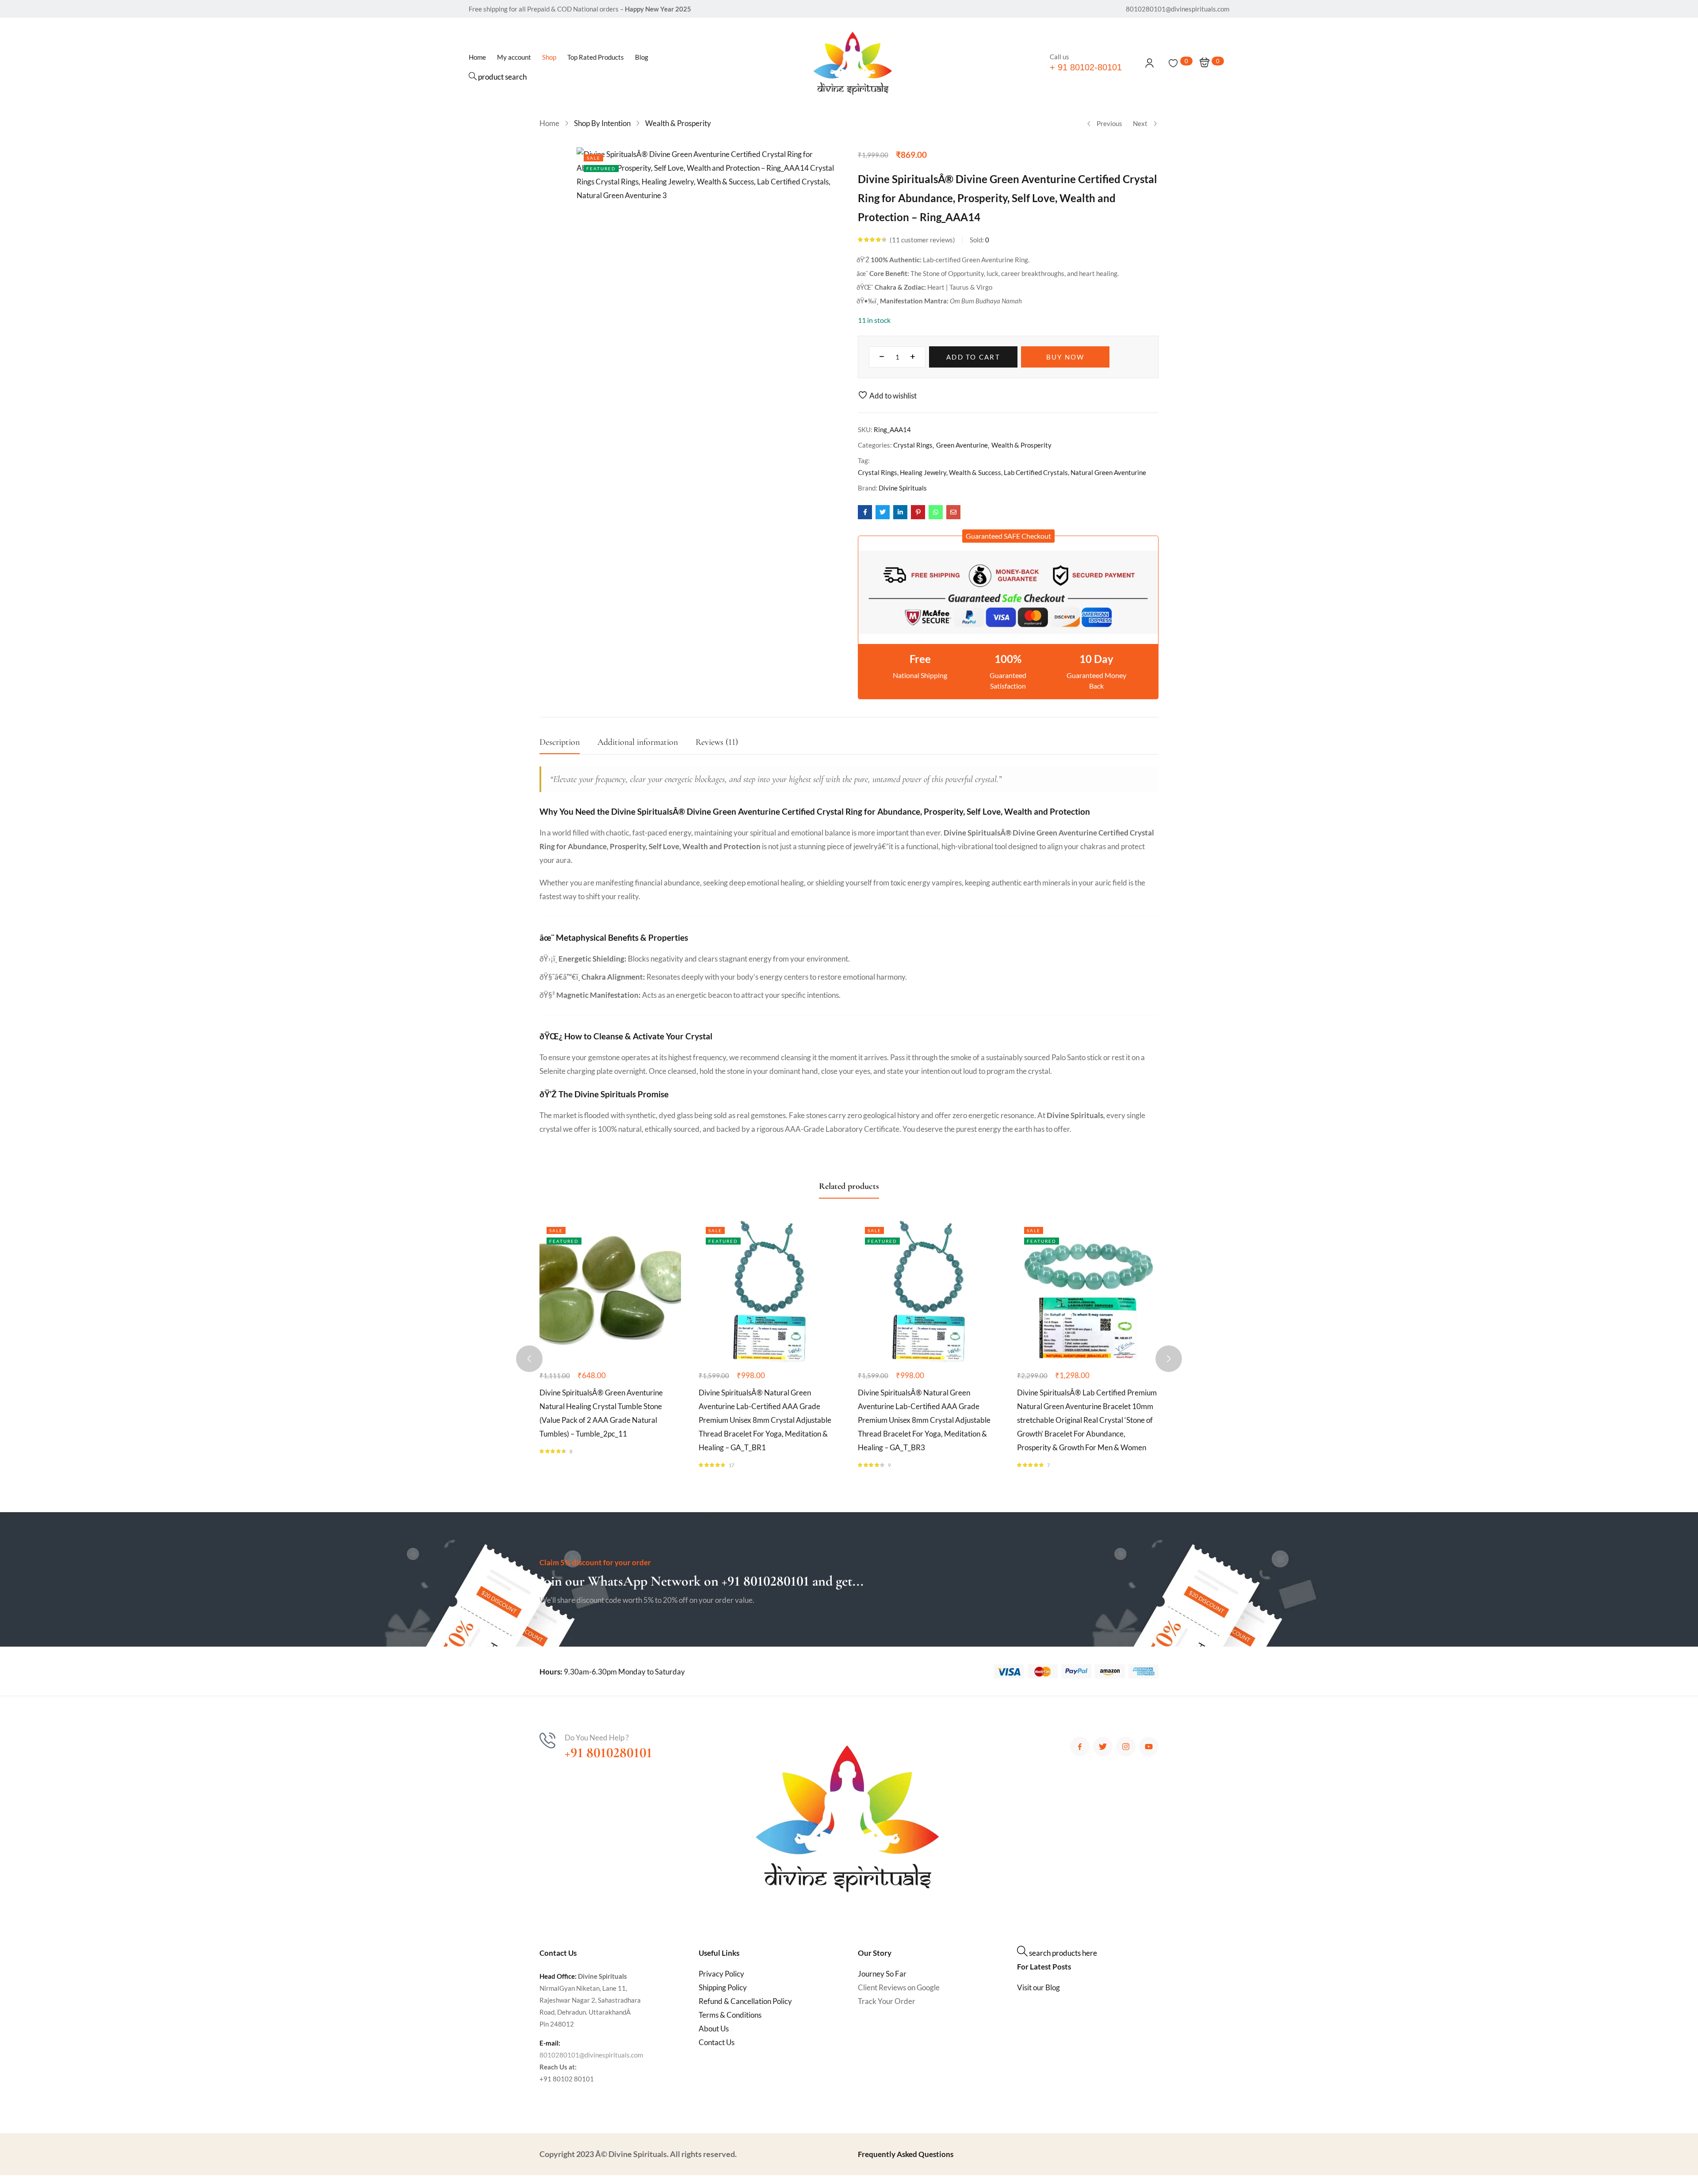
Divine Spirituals (903, 488)
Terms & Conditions (730, 2015)
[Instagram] (1126, 1747)
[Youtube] (1149, 1747)
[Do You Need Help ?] (547, 1740)
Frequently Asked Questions (906, 2154)
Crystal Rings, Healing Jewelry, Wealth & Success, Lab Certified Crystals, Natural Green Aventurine (1002, 472)
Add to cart (973, 357)
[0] (1173, 63)
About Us (714, 2029)
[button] (1008, 536)
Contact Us (717, 2042)
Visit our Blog (1038, 1987)
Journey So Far (882, 1974)
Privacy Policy (721, 1974)
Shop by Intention (602, 123)
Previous (1109, 123)
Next (1140, 123)
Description (560, 742)
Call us (1059, 57)
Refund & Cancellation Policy (745, 2001)
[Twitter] (1103, 1747)
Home (549, 123)
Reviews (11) (717, 742)
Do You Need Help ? (597, 1738)
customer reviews (922, 240)
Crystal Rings (913, 445)
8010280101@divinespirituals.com (591, 2055)
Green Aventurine (962, 445)
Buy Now (1065, 357)
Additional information (638, 742)
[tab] (568, 745)
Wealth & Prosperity (678, 123)
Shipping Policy (723, 1987)
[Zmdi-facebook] (1080, 1747)
